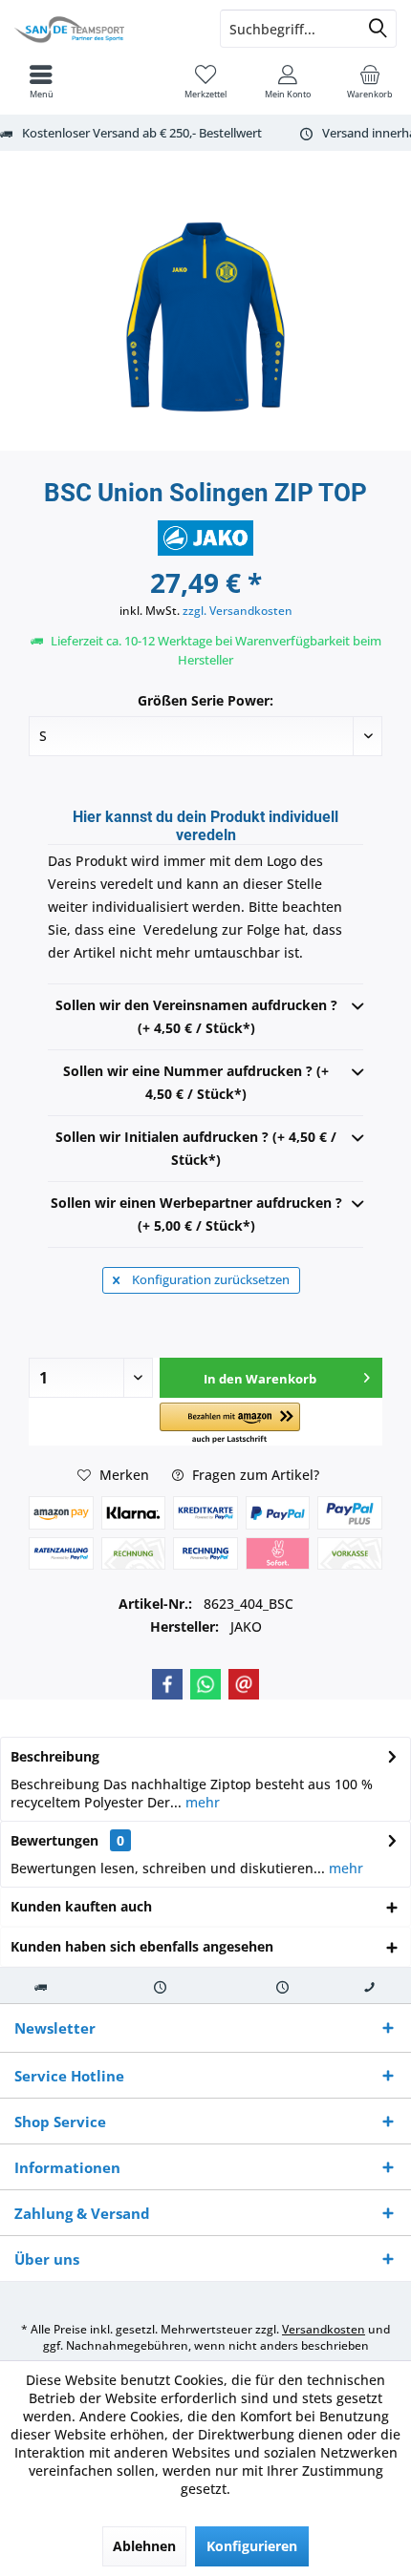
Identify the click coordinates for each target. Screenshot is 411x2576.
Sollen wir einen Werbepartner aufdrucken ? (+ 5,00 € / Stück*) (196, 1214)
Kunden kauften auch (81, 1906)
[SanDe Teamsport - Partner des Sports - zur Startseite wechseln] (103, 29)
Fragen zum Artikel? (254, 1475)
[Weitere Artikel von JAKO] (205, 538)
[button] (230, 1424)
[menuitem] (370, 81)
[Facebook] (167, 1684)
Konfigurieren (252, 2546)
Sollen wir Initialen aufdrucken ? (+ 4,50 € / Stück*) (196, 1148)
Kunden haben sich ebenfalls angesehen (142, 1946)
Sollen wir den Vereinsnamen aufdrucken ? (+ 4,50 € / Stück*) (196, 1016)
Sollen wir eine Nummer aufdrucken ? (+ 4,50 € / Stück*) (196, 1082)
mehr (201, 1802)
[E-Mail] (244, 1684)
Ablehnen (144, 2546)
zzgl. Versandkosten (238, 611)
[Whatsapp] (205, 1684)
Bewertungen (54, 1840)
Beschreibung (55, 1756)
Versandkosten (324, 2329)
